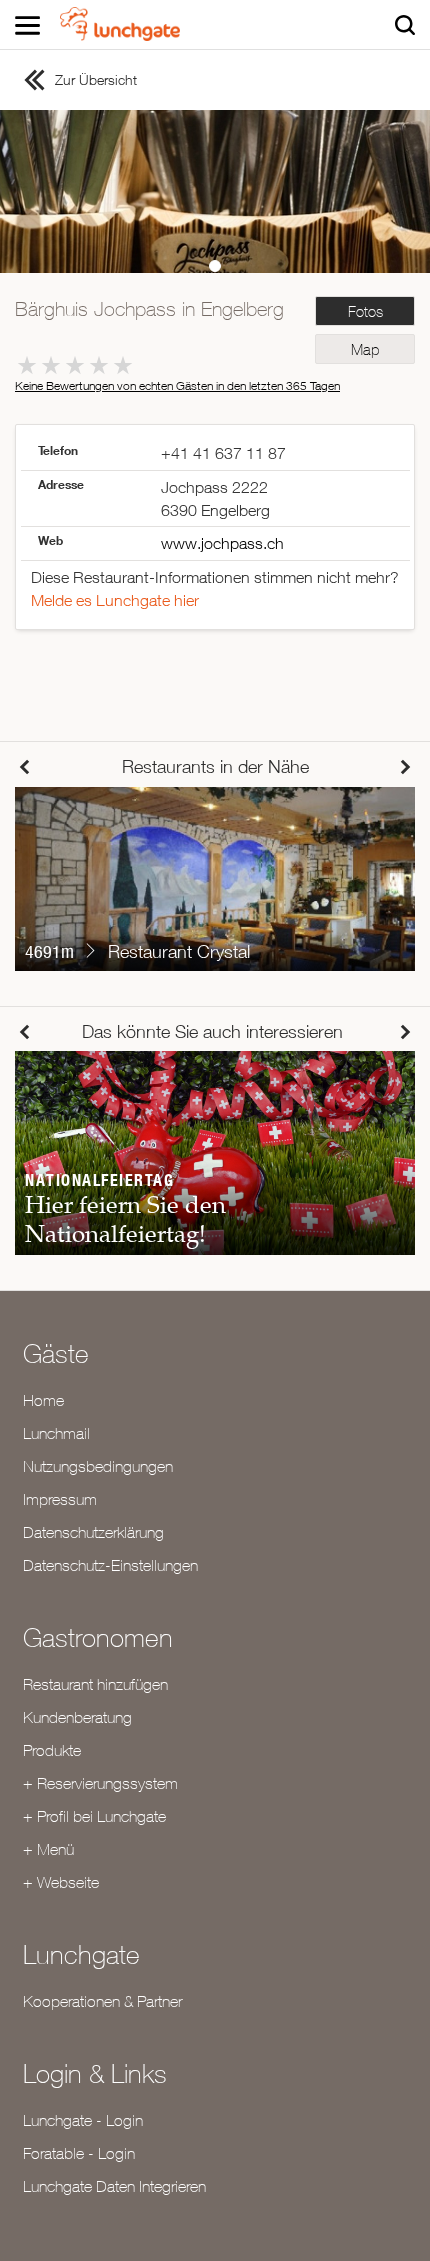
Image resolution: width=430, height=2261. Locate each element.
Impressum (60, 1499)
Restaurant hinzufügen (95, 1684)
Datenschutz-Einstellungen (110, 1565)
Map (365, 349)
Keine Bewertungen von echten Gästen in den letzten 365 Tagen (177, 385)
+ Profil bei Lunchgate (94, 1816)
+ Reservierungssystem (100, 1783)
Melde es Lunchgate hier (115, 600)
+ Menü (48, 1849)
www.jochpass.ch (222, 543)
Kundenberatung (77, 1717)
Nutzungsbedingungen (98, 1466)
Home (43, 1400)
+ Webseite (61, 1882)
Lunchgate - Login (83, 2120)
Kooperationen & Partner (102, 2001)
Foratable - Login (79, 2153)
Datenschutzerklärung (93, 1532)
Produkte (52, 1750)
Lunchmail (56, 1433)
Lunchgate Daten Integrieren (114, 2186)
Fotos (365, 311)
